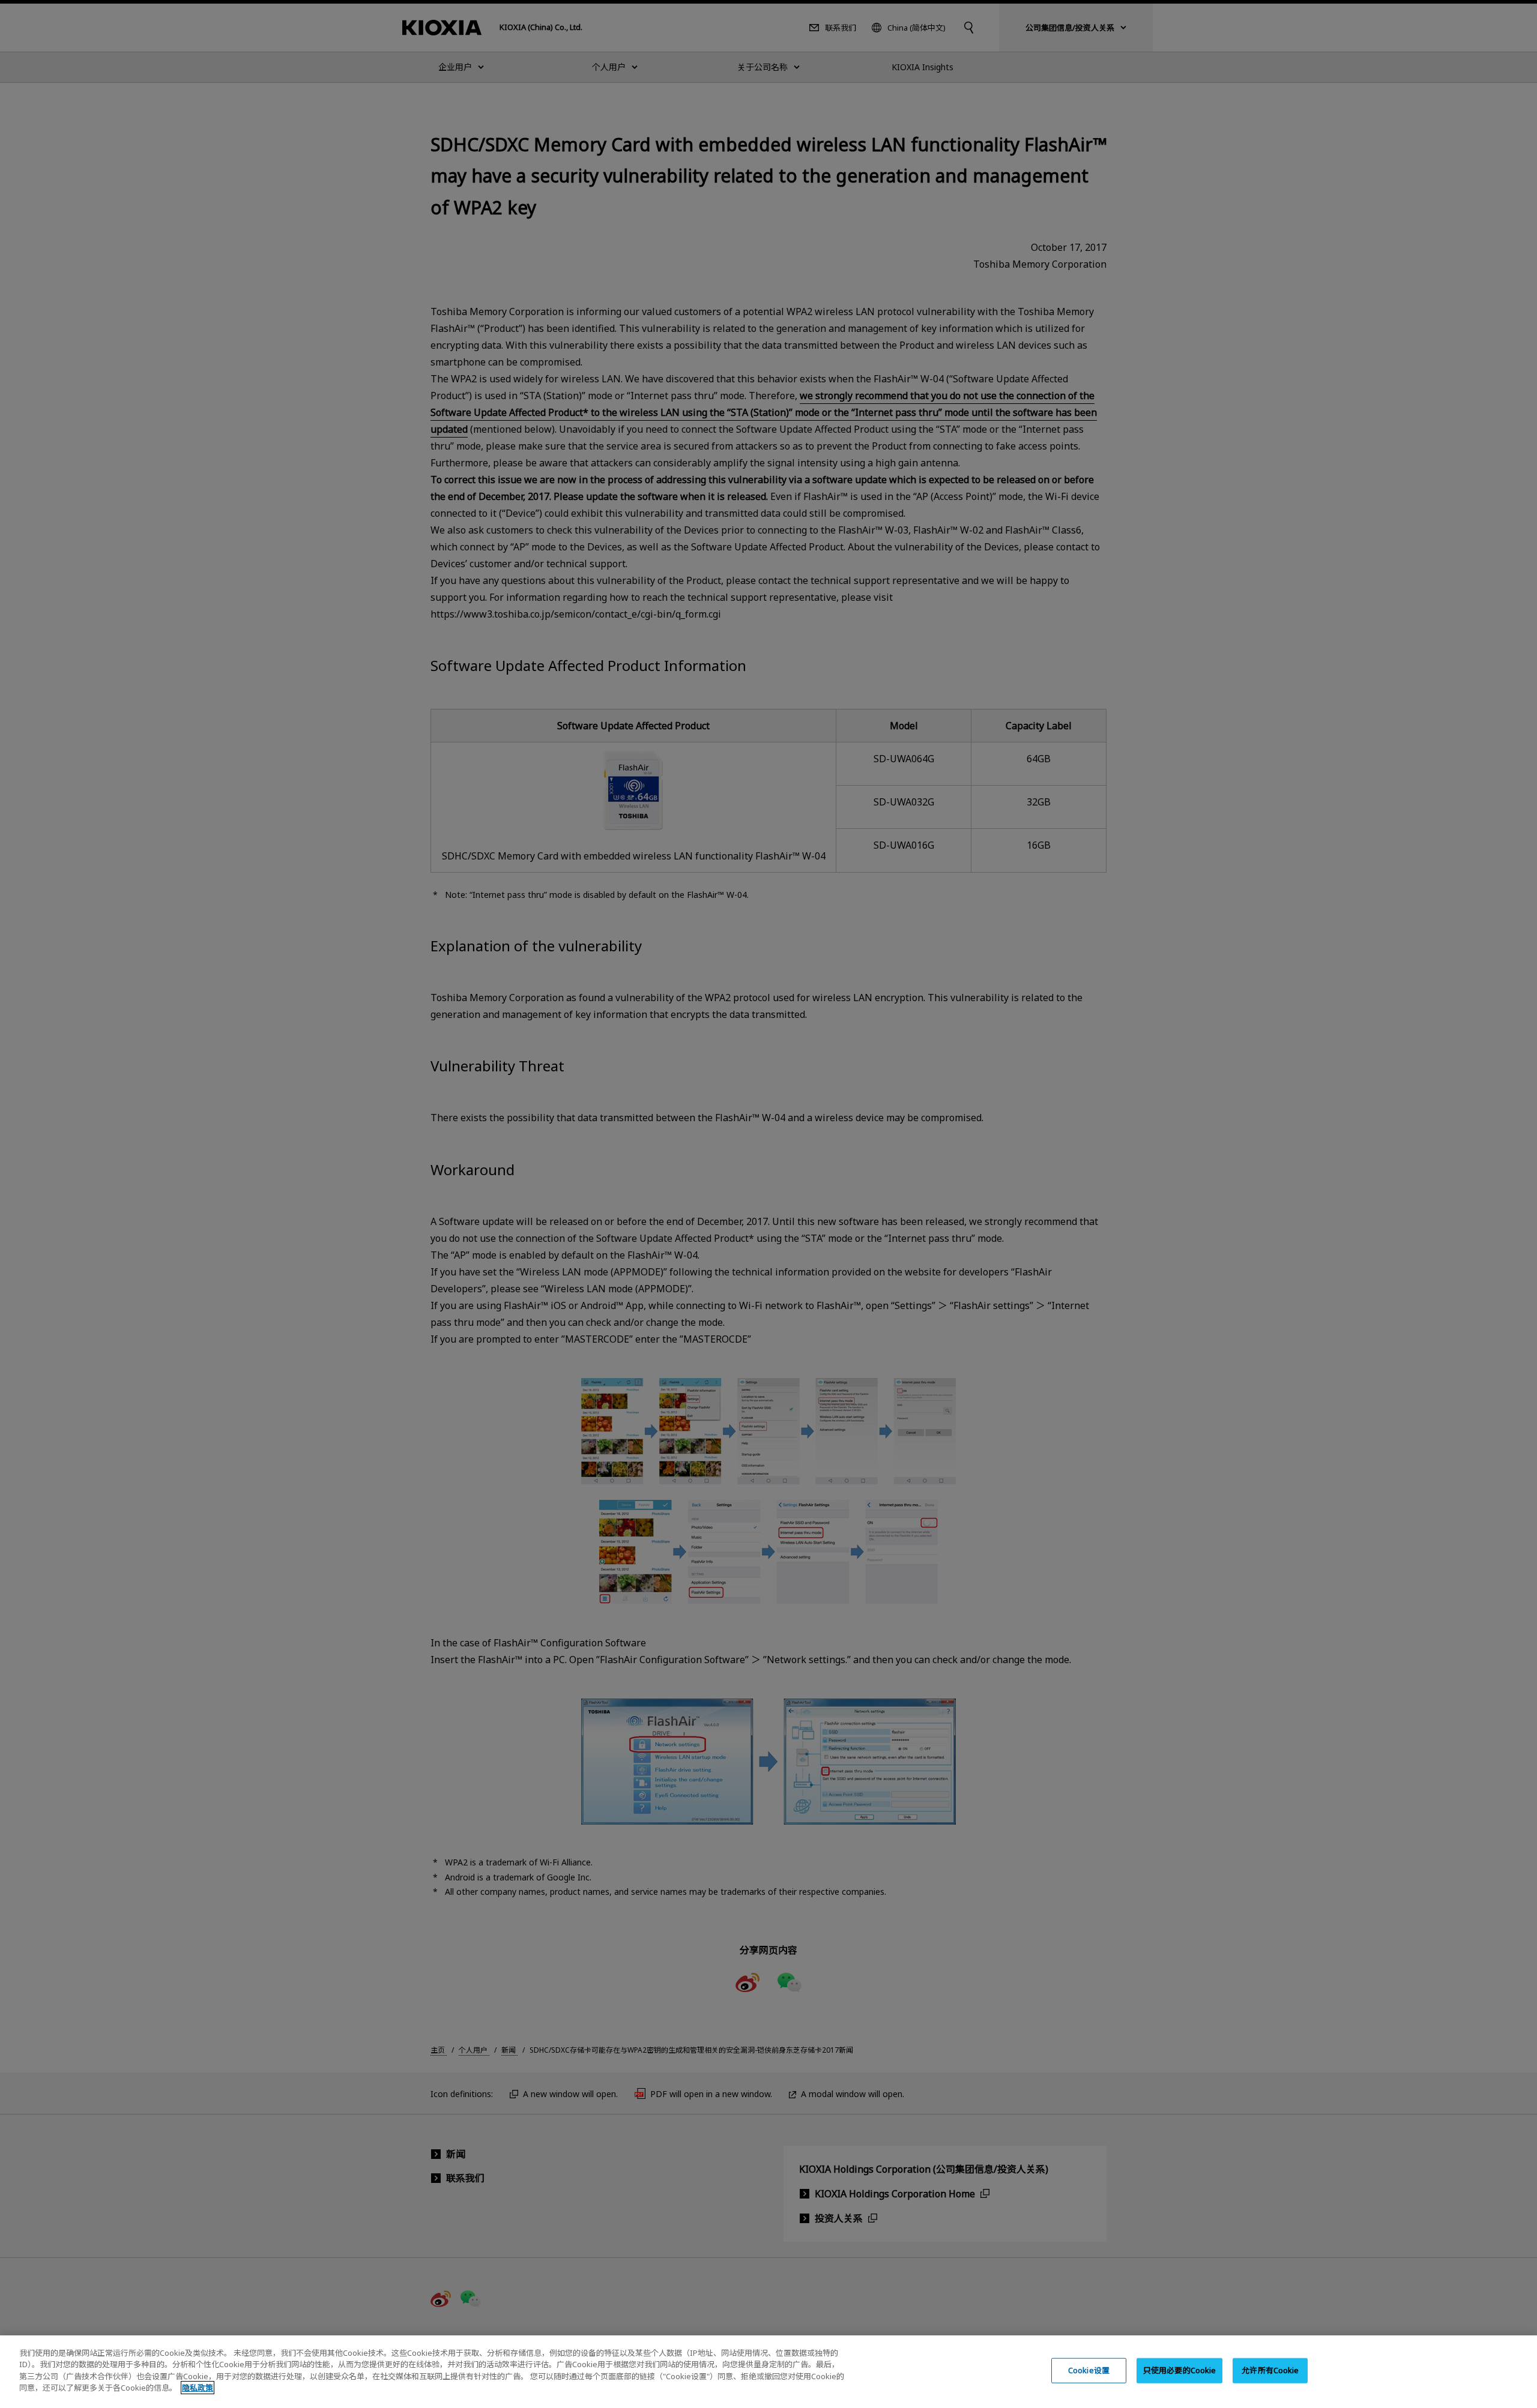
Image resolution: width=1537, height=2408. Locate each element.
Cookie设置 (1089, 2370)
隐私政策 (198, 2388)
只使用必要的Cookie (1180, 2370)
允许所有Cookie (1270, 2370)
